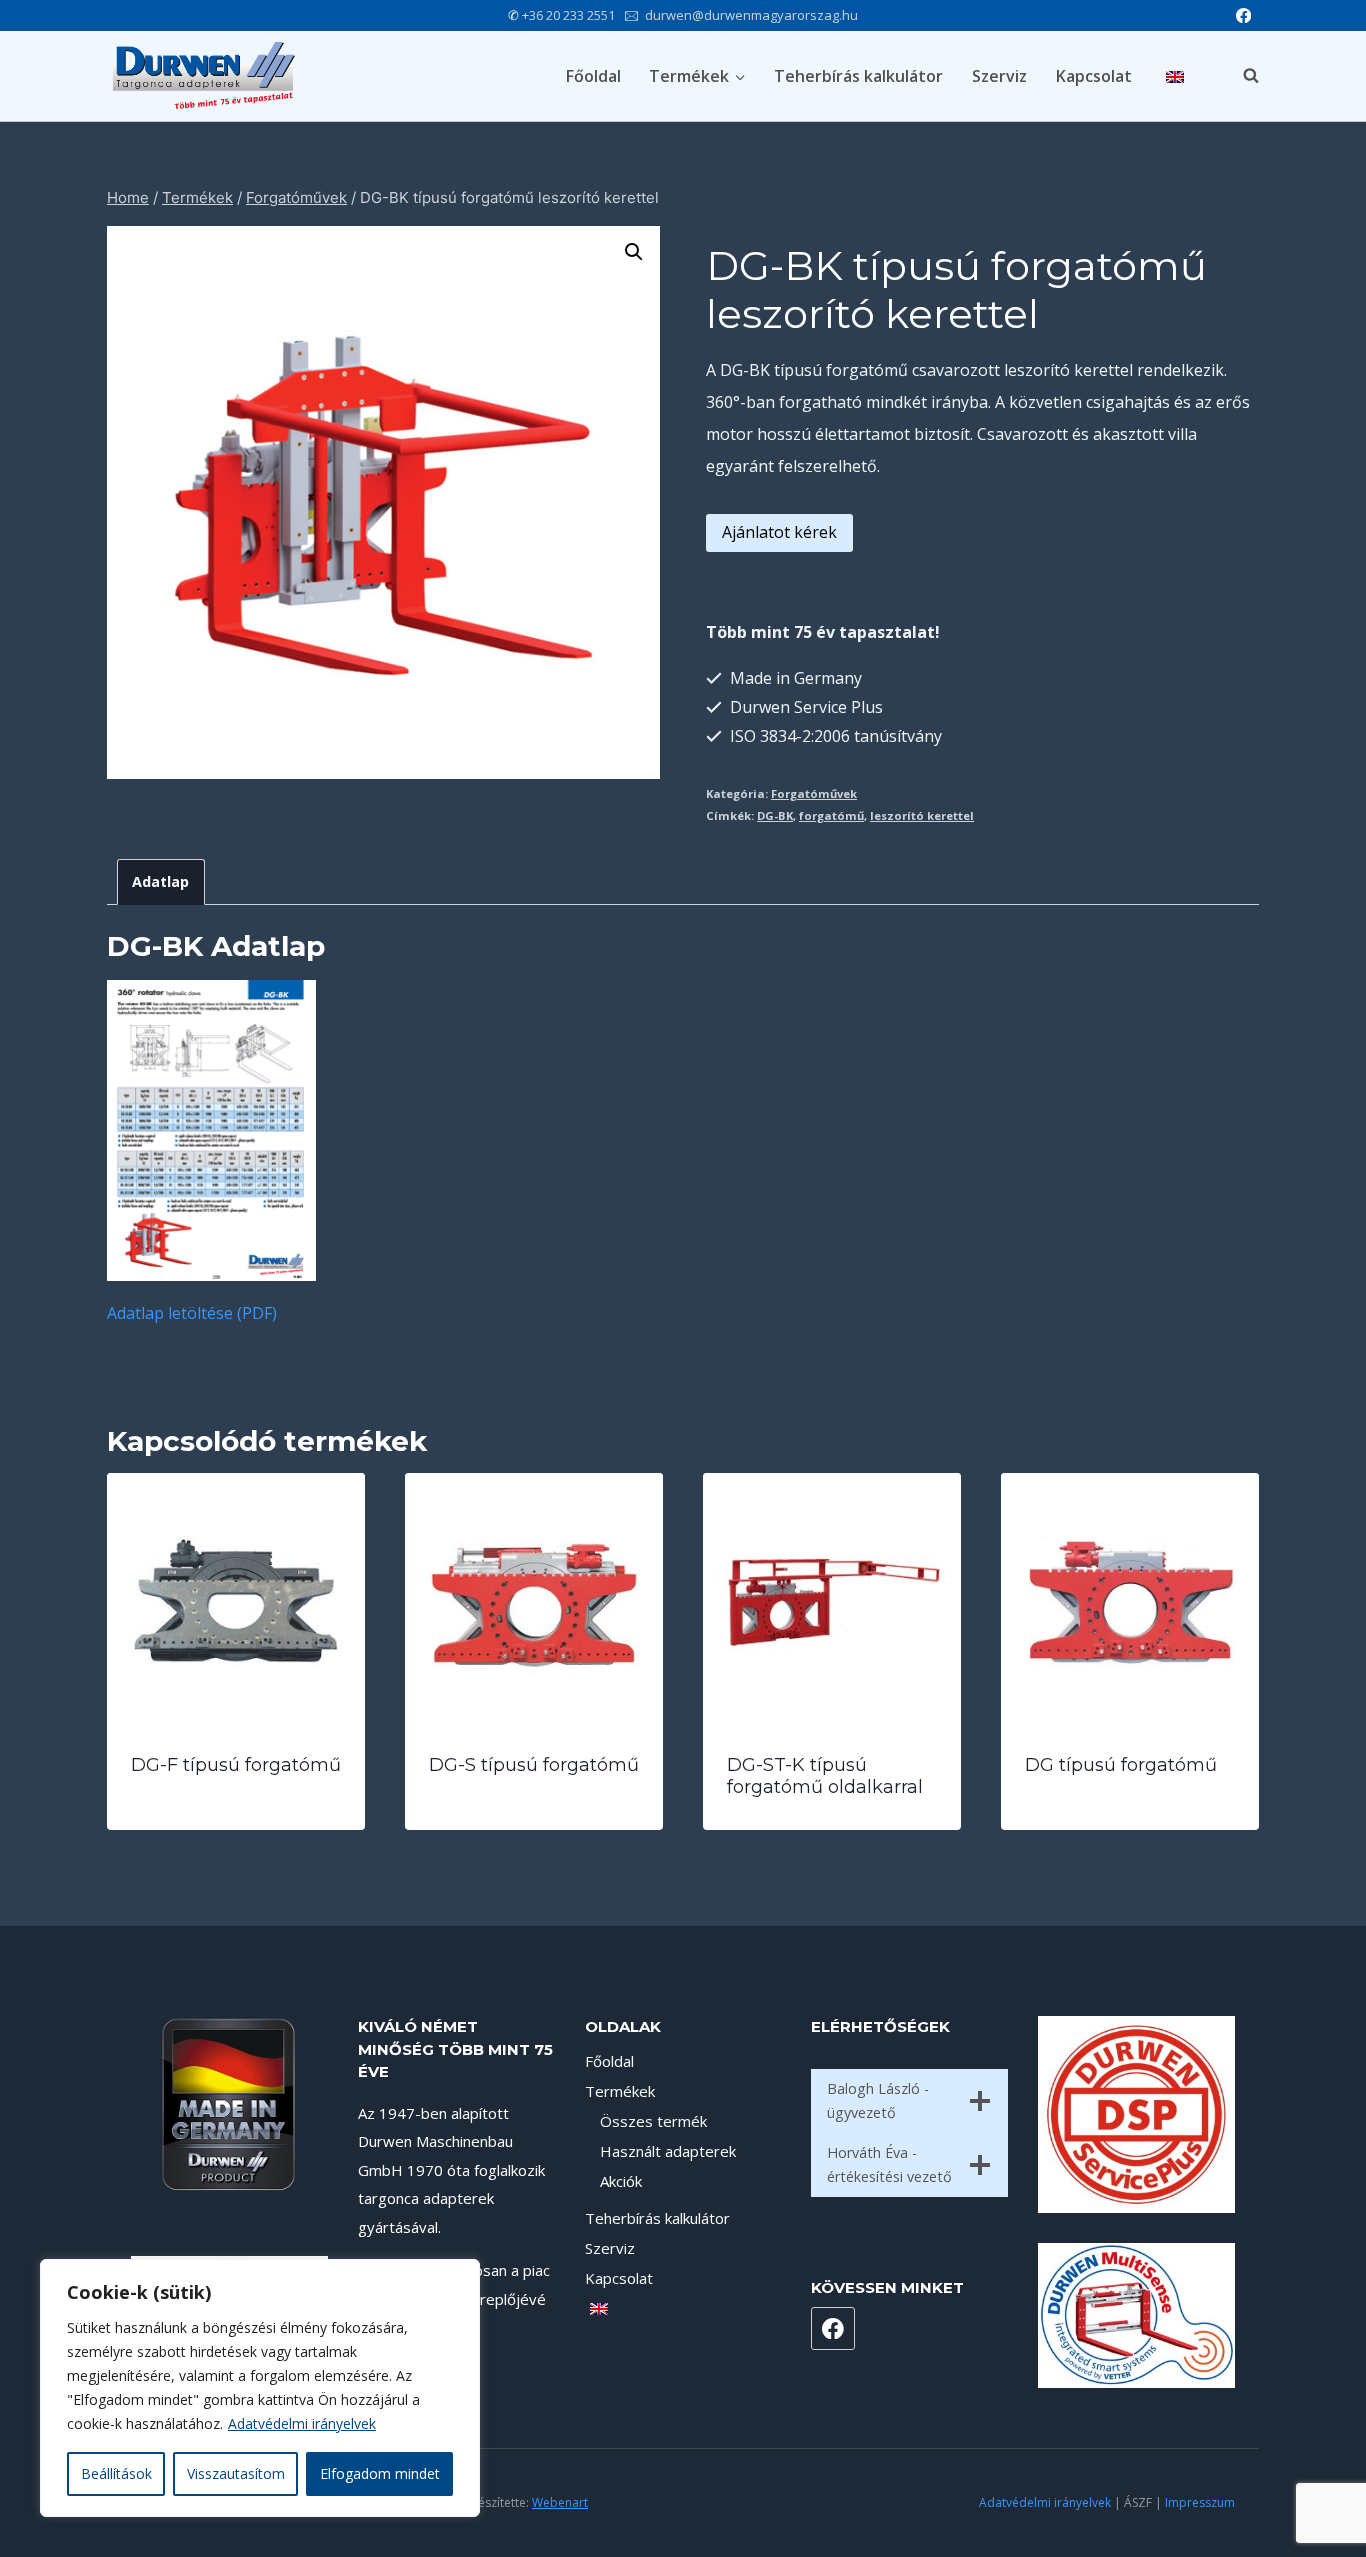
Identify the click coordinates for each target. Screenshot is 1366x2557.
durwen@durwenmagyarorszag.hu (751, 15)
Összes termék (653, 2121)
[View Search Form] (1241, 76)
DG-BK (775, 815)
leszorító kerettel (922, 815)
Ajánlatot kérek (779, 532)
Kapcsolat (1094, 76)
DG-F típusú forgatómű (236, 1765)
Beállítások (116, 2473)
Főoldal (593, 76)
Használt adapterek (668, 2151)
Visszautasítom (236, 2473)
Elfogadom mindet (380, 2473)
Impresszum (1200, 2502)
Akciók (621, 2181)
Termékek (620, 2091)
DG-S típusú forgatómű (534, 1765)
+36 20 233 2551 (568, 15)
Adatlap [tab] (160, 881)
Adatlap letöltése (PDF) (192, 1313)
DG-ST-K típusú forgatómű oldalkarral (825, 1776)
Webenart (560, 2502)
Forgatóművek (814, 793)
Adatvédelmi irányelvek (302, 2423)
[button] (634, 252)
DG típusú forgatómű (1121, 1765)
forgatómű (831, 815)
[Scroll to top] (1316, 2487)
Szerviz (999, 76)
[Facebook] (1243, 15)
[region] (260, 2388)
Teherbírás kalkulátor (858, 76)
